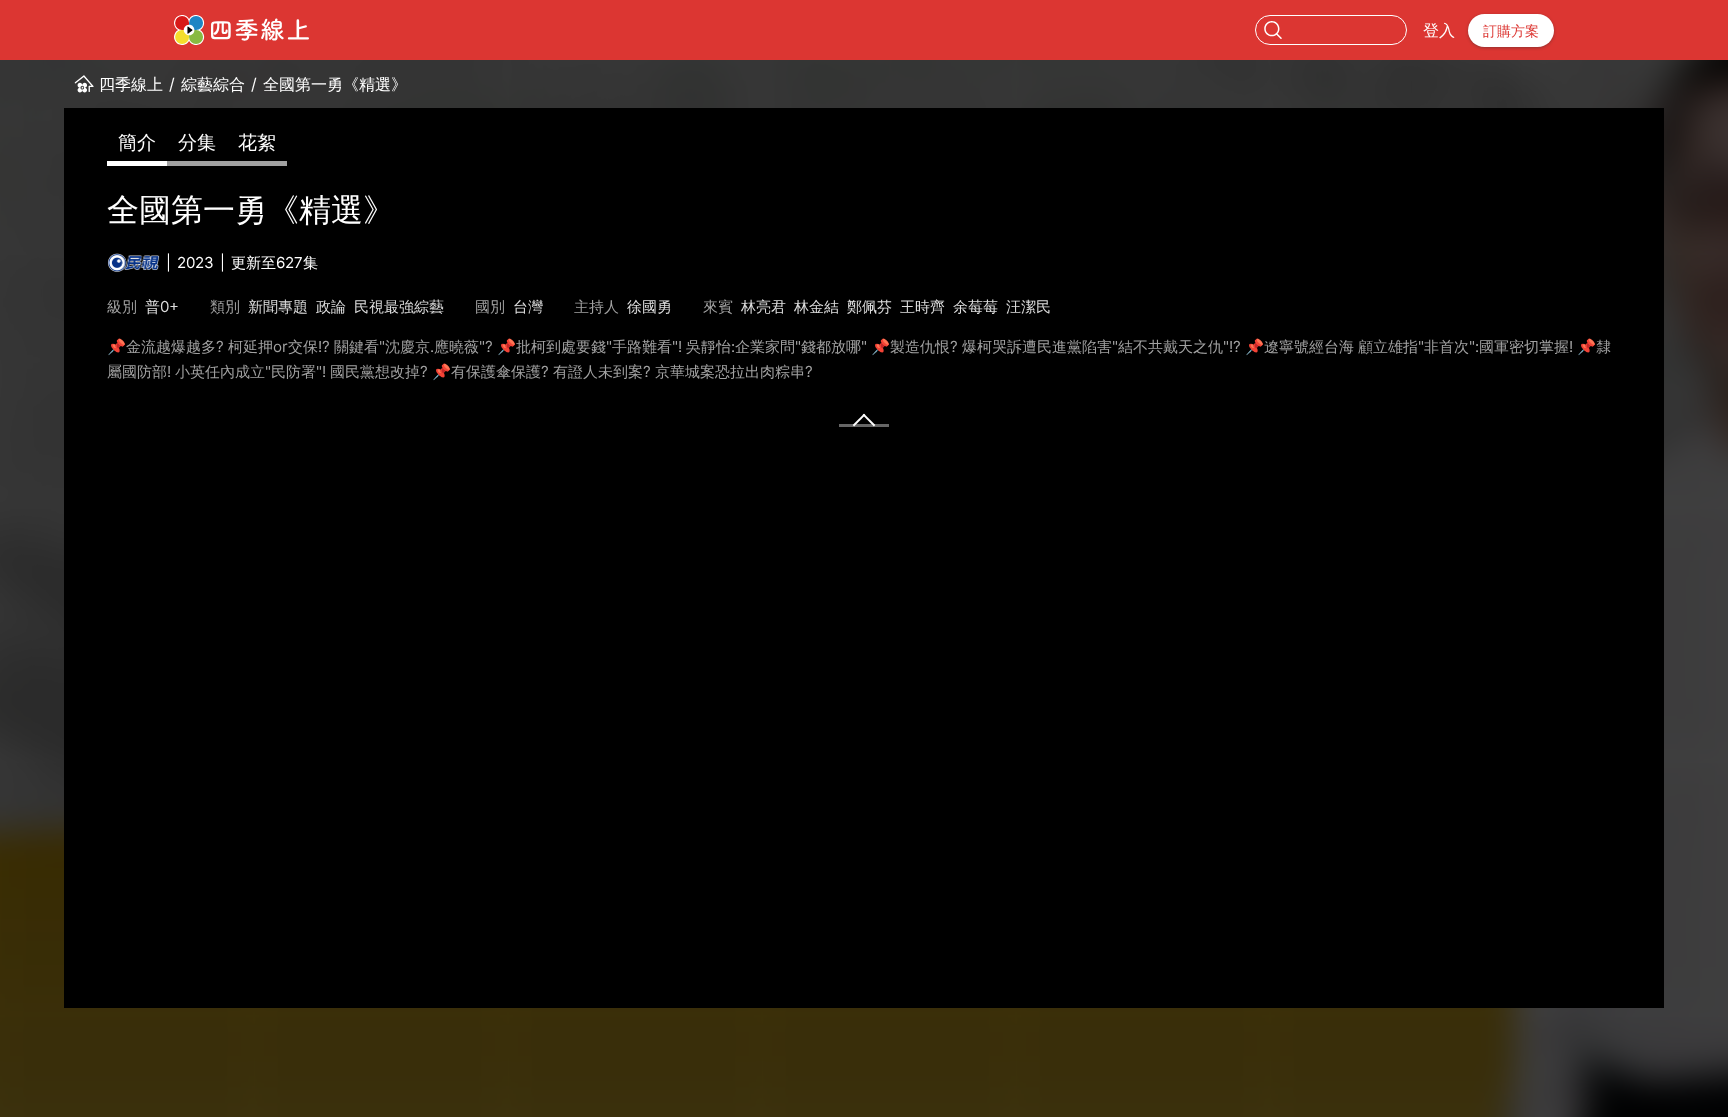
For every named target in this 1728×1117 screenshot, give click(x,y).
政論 (331, 306)
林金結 (816, 306)
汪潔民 (1028, 306)
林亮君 (763, 306)
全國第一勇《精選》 (335, 84)
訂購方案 (1511, 30)
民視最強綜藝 (399, 306)
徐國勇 (649, 306)
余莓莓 (975, 306)
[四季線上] (241, 30)
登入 (1439, 30)
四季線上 (131, 84)
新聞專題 (278, 306)
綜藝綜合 (213, 84)
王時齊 (922, 306)
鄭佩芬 (869, 306)
